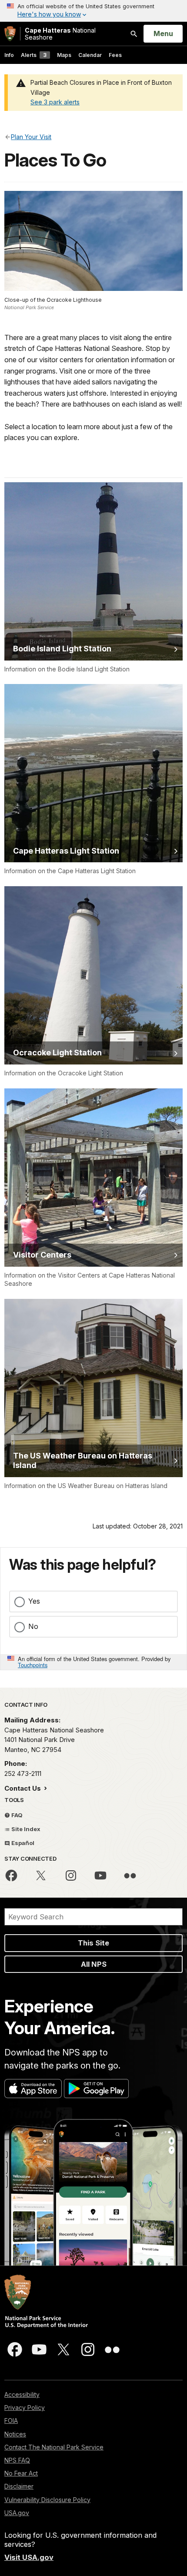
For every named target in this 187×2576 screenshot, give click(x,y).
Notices (15, 2434)
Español (22, 1843)
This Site (93, 1943)
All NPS (94, 1964)
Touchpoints (33, 1665)
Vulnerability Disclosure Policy (47, 2500)
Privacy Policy (25, 2407)
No (33, 1626)
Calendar (90, 55)
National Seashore (60, 34)
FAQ (16, 1815)
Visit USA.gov (29, 2557)
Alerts (34, 55)
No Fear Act (21, 2473)
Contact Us (23, 1788)
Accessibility (22, 2394)
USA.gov (17, 2513)
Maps (64, 55)
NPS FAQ (17, 2460)
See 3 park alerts (55, 102)
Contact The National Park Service (54, 2447)
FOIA (11, 2421)
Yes (34, 1601)
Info (9, 55)
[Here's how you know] (93, 11)
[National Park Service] (10, 34)
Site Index (25, 1829)
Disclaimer (19, 2486)
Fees (115, 55)
